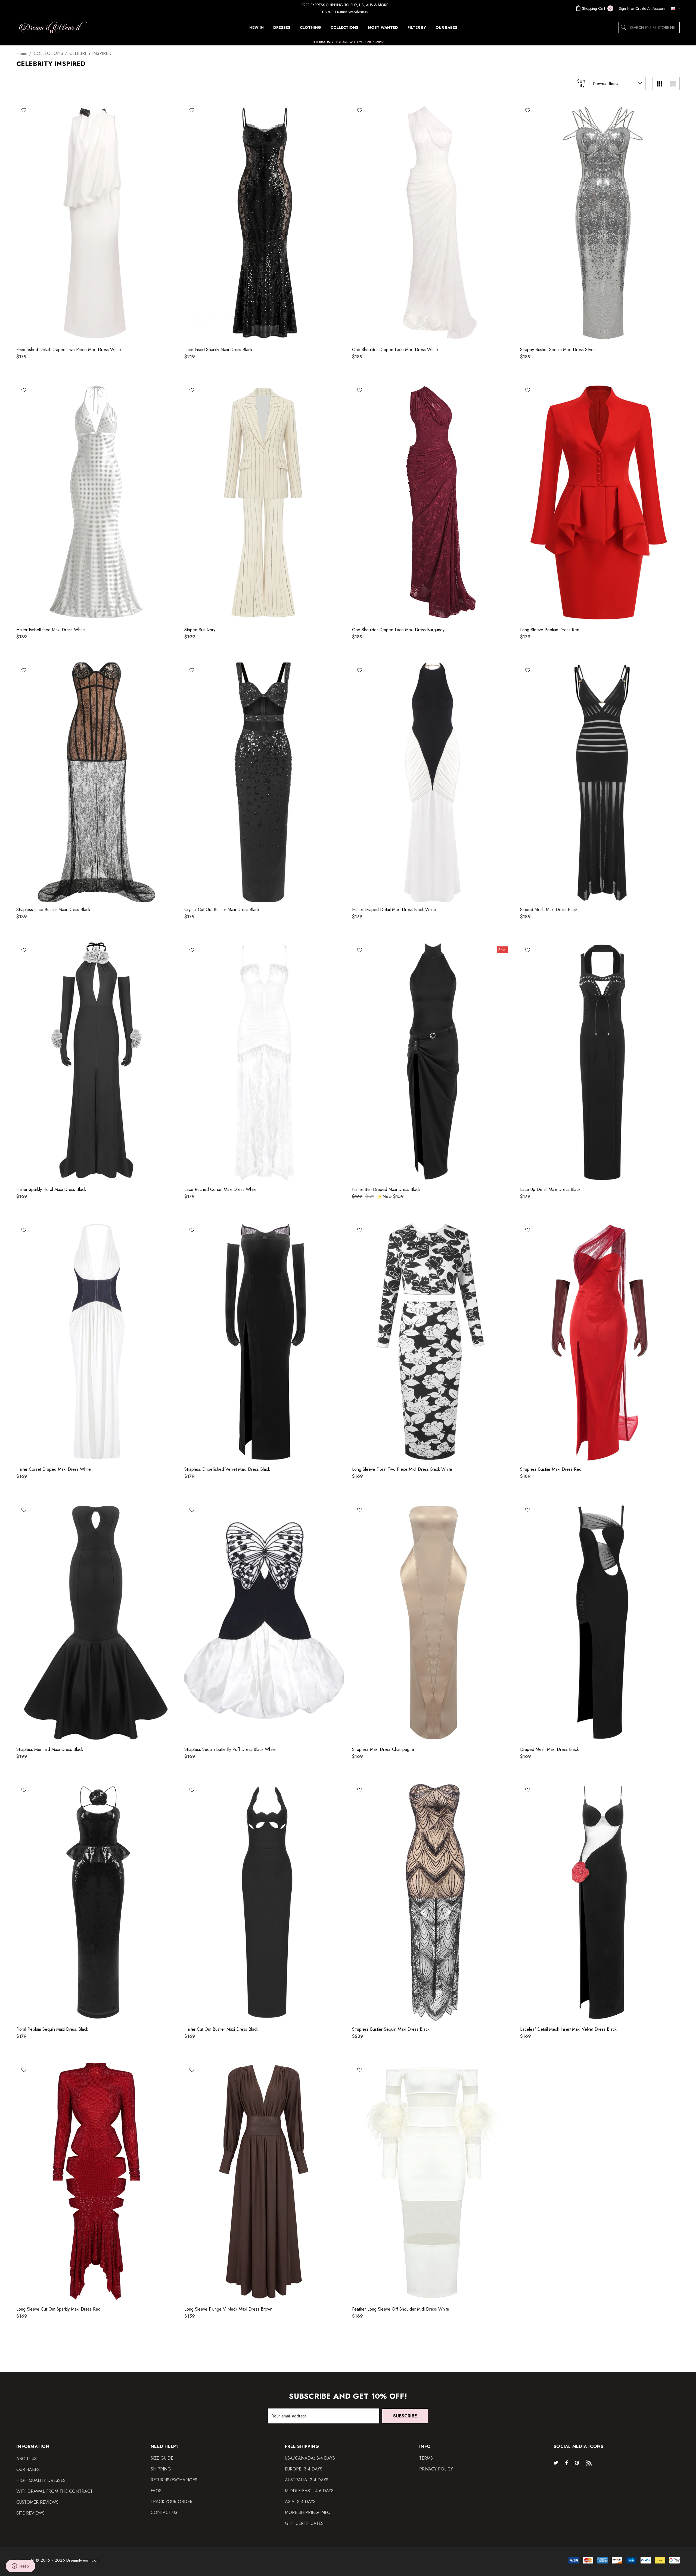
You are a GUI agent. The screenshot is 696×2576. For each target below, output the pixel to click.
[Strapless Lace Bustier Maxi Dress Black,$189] (96, 782)
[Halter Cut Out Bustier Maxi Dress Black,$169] (264, 1902)
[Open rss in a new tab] (590, 2463)
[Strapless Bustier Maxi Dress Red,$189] (600, 1342)
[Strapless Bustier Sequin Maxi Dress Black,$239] (432, 1902)
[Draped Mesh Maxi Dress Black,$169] (600, 1622)
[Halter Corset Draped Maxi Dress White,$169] (96, 1342)
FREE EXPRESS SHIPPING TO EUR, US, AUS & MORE (345, 5)
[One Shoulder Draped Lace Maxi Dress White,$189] (432, 222)
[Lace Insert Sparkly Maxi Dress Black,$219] (264, 222)
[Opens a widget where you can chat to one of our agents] (20, 2566)
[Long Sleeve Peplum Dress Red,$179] (600, 502)
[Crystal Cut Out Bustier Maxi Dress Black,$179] (264, 782)
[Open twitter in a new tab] (557, 2463)
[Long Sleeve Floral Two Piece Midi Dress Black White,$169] (432, 1342)
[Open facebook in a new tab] (567, 2463)
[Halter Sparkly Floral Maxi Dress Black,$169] (96, 1062)
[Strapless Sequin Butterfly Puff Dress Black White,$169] (264, 1622)
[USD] (674, 8)
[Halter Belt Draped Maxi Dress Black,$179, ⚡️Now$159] (432, 1062)
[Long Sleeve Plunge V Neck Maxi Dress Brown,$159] (264, 2182)
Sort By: (581, 83)
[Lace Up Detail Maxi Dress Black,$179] (600, 1062)
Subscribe (405, 2416)
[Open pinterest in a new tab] (578, 2463)
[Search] (624, 27)
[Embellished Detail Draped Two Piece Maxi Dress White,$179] (96, 222)
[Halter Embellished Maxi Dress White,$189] (96, 502)
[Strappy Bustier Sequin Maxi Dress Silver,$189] (600, 222)
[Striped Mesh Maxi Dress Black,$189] (600, 782)
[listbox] (617, 83)
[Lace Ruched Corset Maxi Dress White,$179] (264, 1062)
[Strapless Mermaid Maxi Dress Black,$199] (96, 1622)
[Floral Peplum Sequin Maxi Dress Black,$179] (96, 1902)
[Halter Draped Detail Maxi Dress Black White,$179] (432, 782)
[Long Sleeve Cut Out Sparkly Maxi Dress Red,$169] (96, 2182)
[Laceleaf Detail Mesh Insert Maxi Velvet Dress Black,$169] (600, 1902)
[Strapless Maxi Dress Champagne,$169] (432, 1622)
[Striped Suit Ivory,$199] (264, 502)
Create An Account (650, 8)
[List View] (673, 83)
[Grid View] (659, 83)
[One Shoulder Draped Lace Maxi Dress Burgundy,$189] (432, 502)
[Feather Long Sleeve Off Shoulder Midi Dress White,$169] (432, 2182)
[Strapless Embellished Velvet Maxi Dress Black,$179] (264, 1342)
